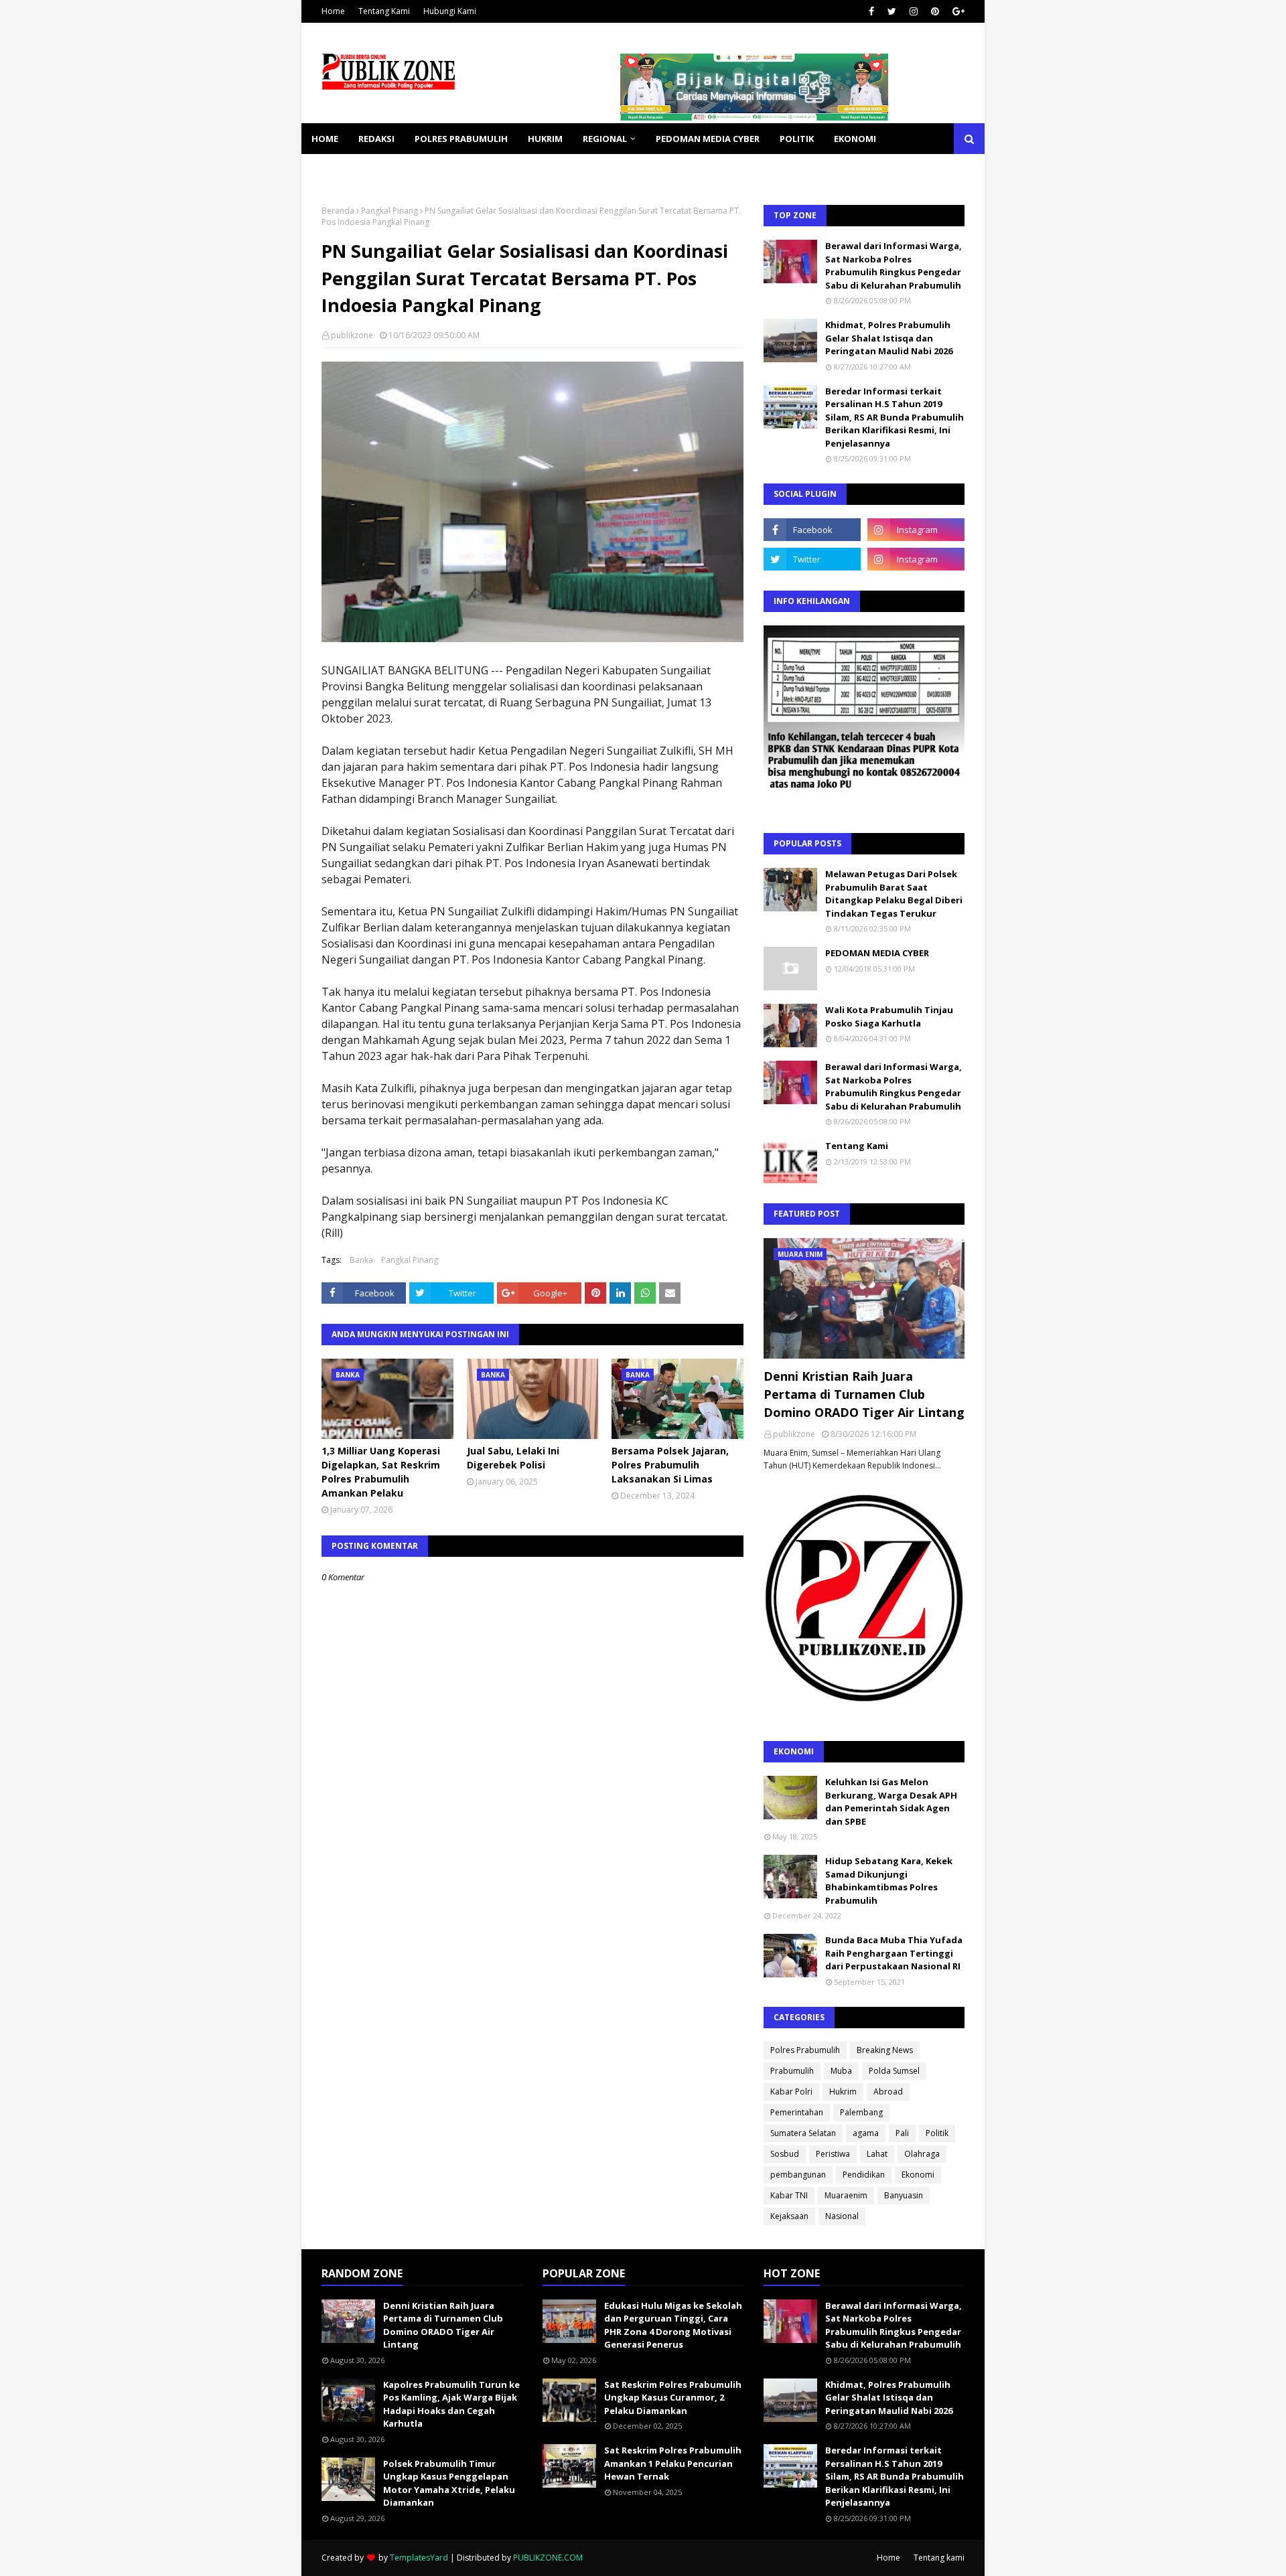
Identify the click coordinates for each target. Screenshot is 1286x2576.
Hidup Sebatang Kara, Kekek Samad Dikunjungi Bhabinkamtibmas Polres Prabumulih (889, 1881)
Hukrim (843, 2092)
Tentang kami (939, 2558)
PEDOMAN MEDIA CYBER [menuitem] (708, 139)
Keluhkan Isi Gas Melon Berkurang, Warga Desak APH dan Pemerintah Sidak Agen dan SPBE (891, 1802)
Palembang (861, 2112)
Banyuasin (904, 2195)
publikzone (352, 335)
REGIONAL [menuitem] (605, 139)
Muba (841, 2071)
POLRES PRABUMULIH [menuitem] (461, 139)
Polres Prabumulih (805, 2050)
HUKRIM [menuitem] (545, 139)
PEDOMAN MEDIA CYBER (877, 953)
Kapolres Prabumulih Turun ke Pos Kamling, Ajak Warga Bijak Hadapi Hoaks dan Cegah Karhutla (451, 2404)
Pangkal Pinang (389, 211)
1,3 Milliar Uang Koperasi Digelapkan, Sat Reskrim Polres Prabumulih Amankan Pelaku (381, 1472)
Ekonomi (918, 2175)
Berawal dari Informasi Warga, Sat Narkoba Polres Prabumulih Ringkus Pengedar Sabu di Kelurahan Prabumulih (894, 266)
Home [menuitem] (325, 139)
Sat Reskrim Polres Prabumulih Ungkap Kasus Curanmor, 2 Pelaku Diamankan (673, 2398)
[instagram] (914, 11)
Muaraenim (846, 2195)
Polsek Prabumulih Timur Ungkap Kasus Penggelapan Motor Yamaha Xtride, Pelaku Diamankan (449, 2483)
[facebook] (871, 11)
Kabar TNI (789, 2195)
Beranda (338, 211)
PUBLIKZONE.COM (548, 2558)
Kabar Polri (791, 2092)
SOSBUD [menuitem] (402, 169)
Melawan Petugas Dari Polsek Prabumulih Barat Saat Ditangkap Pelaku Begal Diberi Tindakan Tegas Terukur (894, 894)
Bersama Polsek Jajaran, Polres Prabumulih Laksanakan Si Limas (670, 1465)
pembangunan (798, 2175)
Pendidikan (864, 2175)
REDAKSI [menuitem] (376, 139)
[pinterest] (935, 11)
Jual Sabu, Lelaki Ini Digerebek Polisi (513, 1458)
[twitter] (892, 11)
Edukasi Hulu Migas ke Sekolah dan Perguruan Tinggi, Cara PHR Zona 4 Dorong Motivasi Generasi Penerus (673, 2325)
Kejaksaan (789, 2216)
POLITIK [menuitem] (797, 139)
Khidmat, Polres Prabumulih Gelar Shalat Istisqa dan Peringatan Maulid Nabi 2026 (889, 338)
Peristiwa (833, 2154)
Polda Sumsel (894, 2071)
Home (333, 11)
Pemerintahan (797, 2112)
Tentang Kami (384, 11)
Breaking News (885, 2050)
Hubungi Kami (450, 11)
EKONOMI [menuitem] (855, 139)
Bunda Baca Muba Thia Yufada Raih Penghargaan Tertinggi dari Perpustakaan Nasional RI (894, 1953)
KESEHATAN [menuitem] (337, 169)
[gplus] (957, 11)
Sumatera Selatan (803, 2133)
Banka (361, 1260)
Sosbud (785, 2154)
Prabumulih (792, 2071)
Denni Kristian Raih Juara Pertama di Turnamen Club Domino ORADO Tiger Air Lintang (864, 1394)
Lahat (877, 2154)
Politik (937, 2133)
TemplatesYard (419, 2558)
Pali (902, 2133)
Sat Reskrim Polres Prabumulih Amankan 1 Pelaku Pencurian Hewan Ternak (673, 2463)
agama (866, 2133)
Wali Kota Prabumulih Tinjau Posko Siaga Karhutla (889, 1016)
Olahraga (922, 2154)
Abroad (888, 2092)
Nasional (842, 2216)
